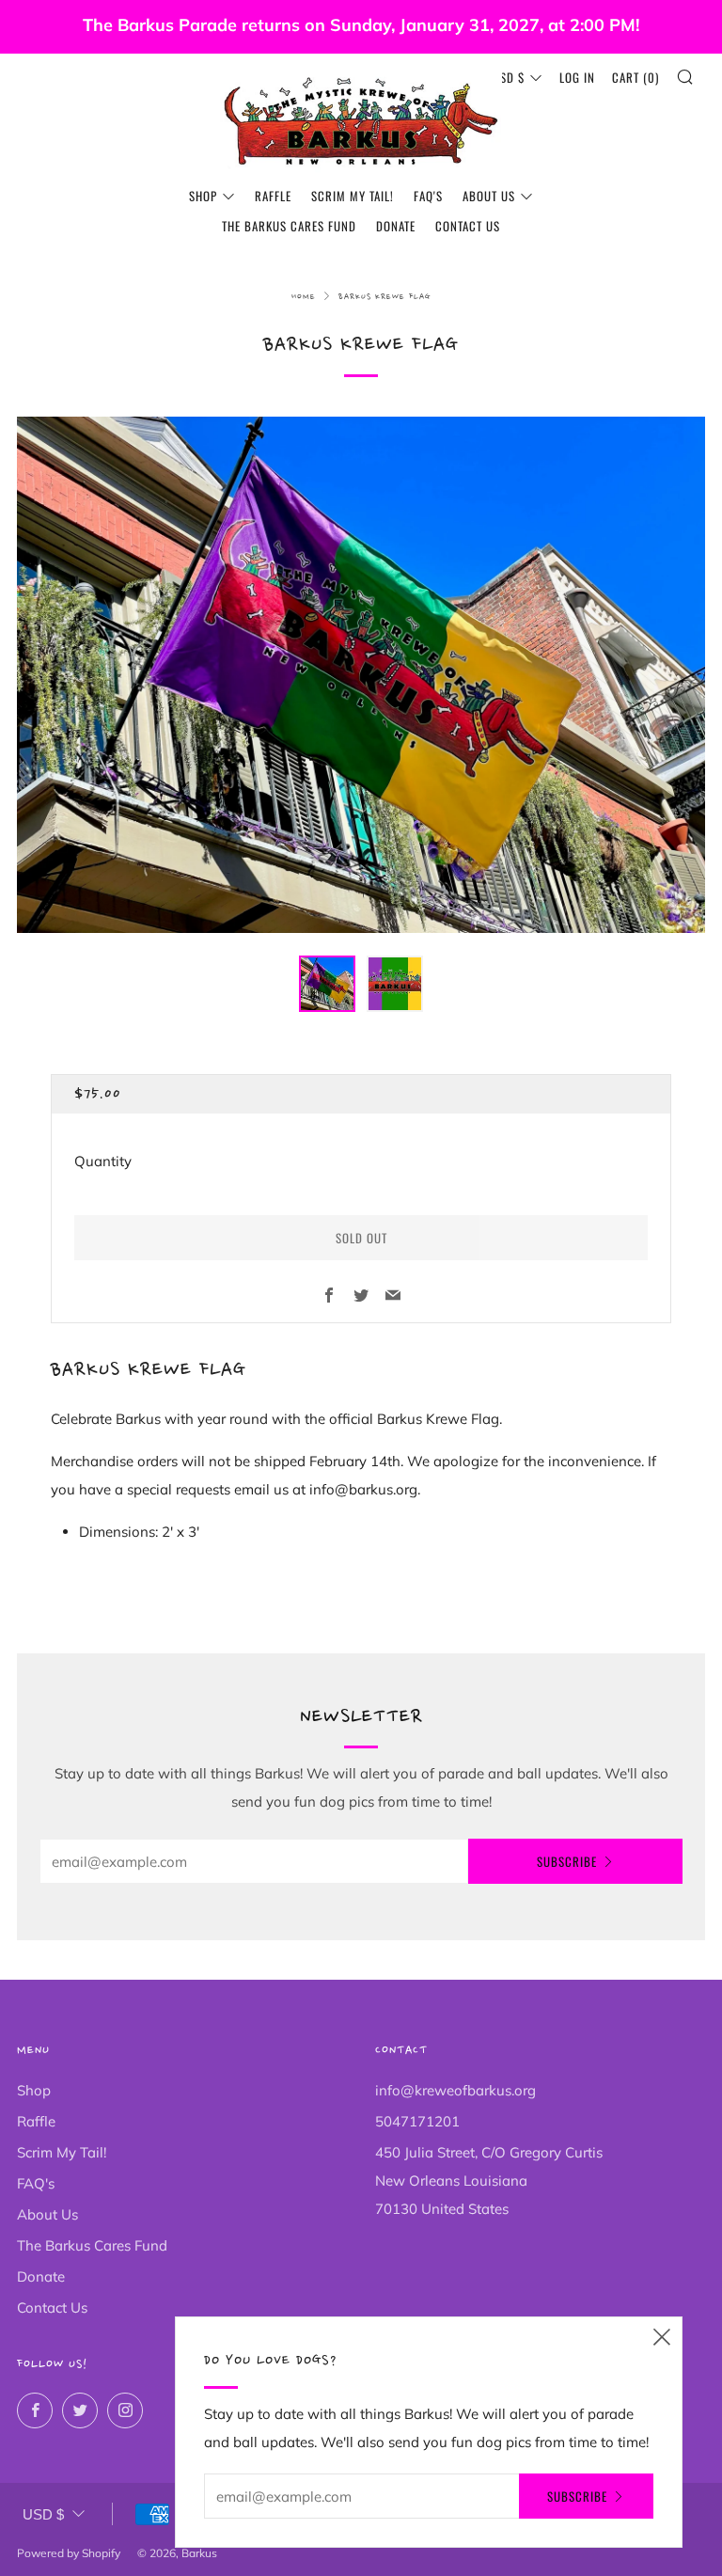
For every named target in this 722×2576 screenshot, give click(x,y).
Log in (577, 77)
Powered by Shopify (69, 2553)
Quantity (103, 1161)
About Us (489, 196)
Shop (203, 196)
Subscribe (567, 1861)
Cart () (636, 77)
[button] (327, 984)
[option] (361, 675)
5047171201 (417, 2121)
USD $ (509, 77)
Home (304, 297)
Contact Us (468, 226)
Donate (396, 226)
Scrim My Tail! (353, 196)
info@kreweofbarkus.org (455, 2090)
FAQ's (428, 196)
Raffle (273, 196)
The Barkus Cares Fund (289, 226)
